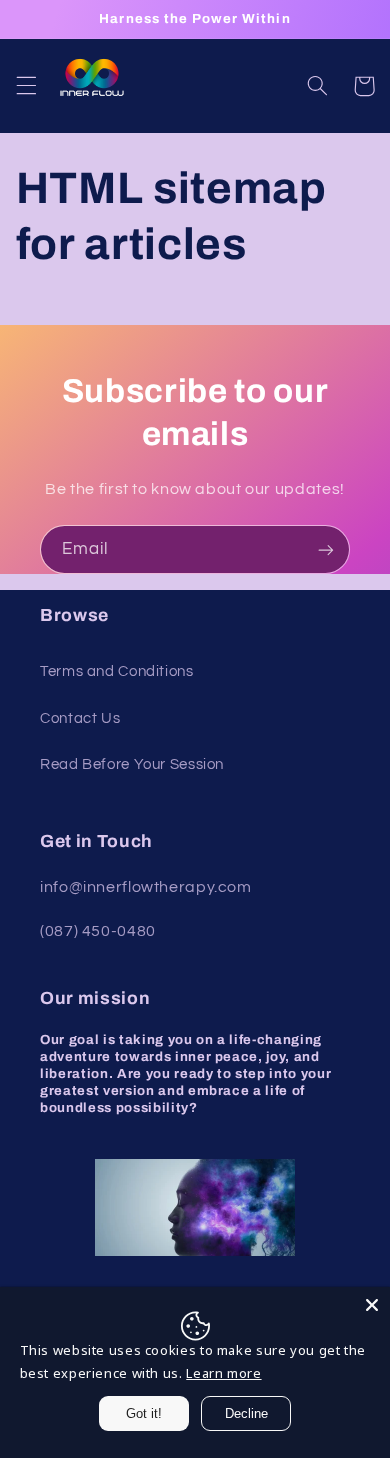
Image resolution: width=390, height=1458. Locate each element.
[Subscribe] (326, 549)
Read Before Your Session (132, 764)
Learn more (223, 1373)
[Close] (372, 1305)
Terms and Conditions (117, 671)
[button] (26, 86)
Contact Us (80, 718)
